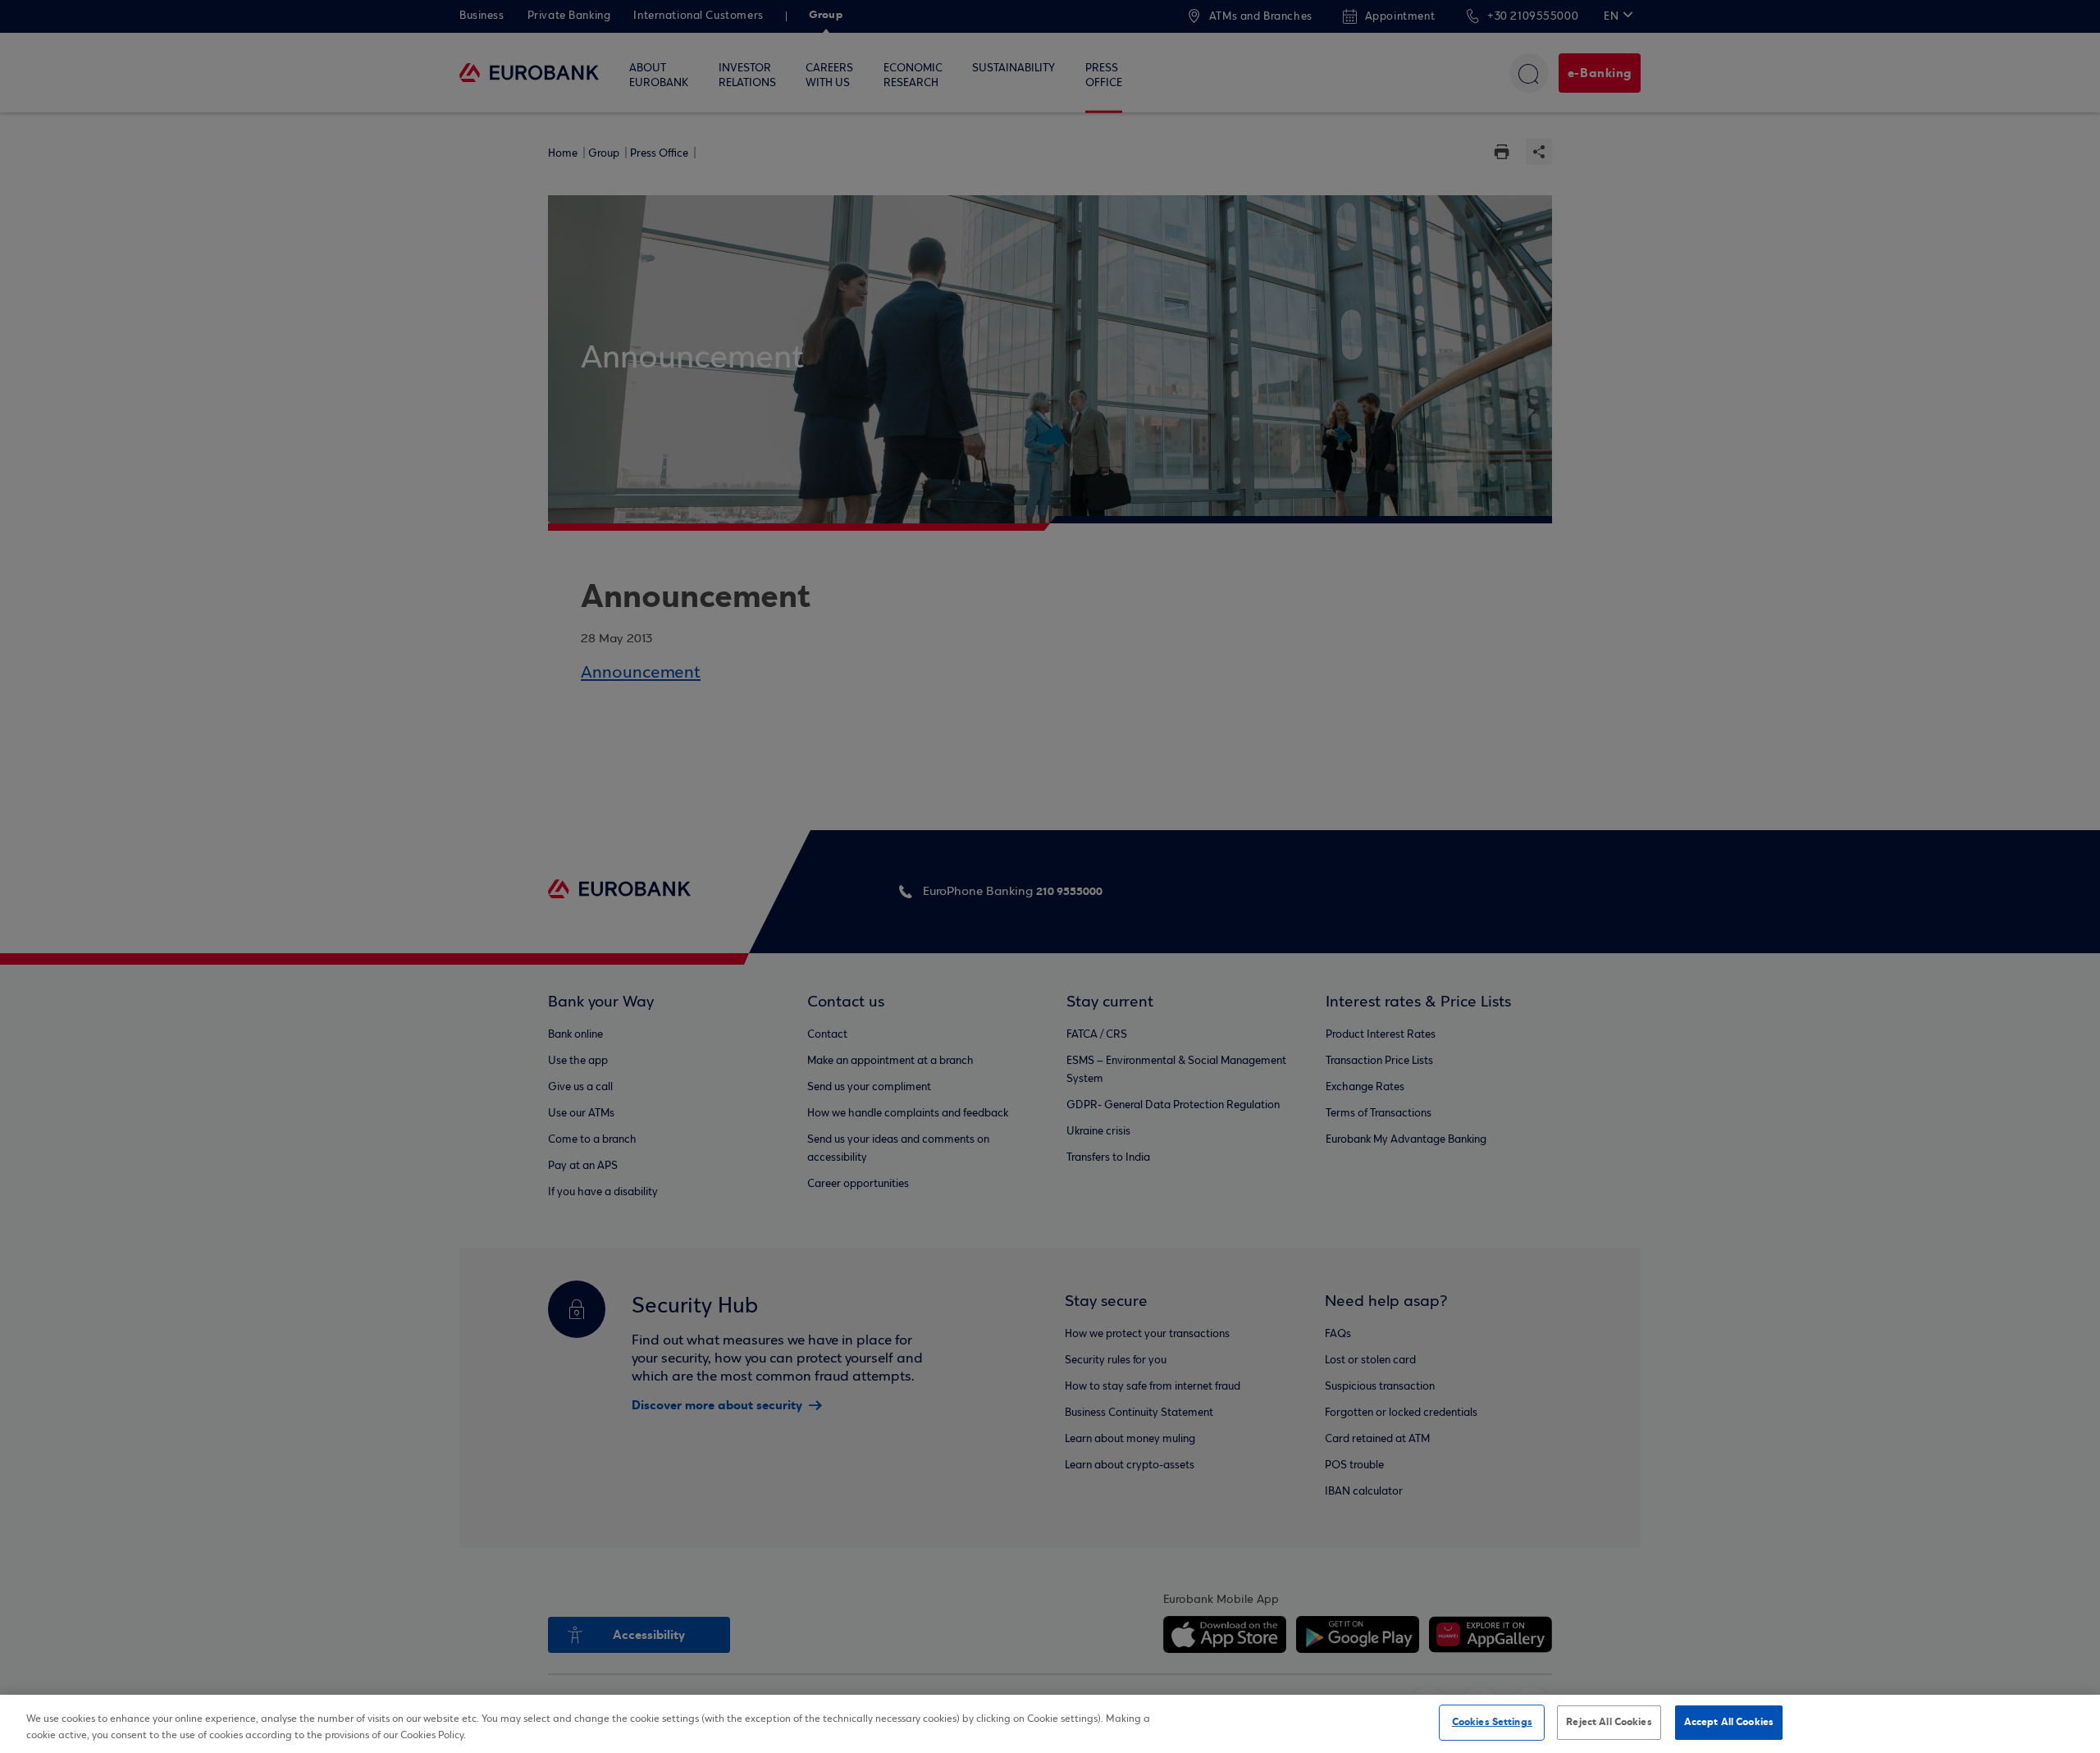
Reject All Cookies (1609, 1722)
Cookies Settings (1492, 1722)
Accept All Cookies (1729, 1722)
